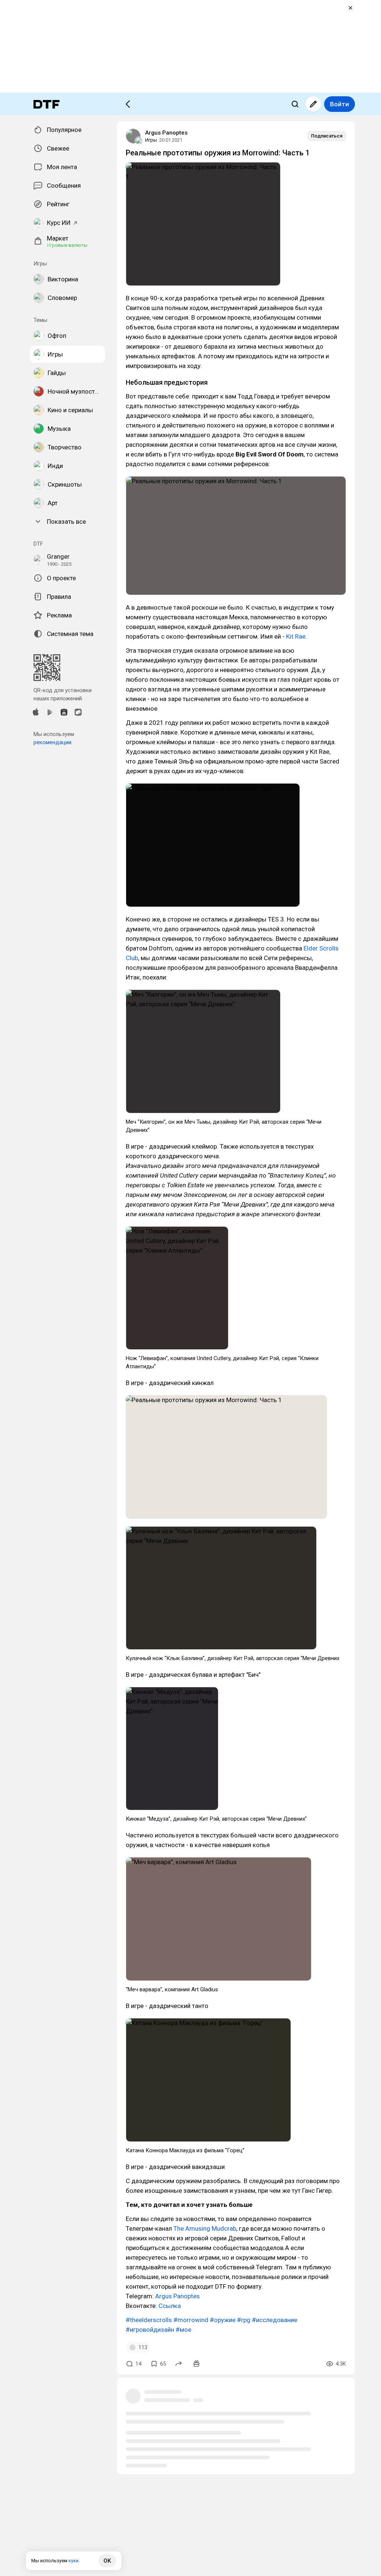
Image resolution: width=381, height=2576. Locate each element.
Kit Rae (296, 636)
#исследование (275, 2320)
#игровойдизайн (150, 2330)
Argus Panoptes (166, 133)
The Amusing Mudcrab (205, 2228)
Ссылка (170, 2306)
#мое (183, 2330)
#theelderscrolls (149, 2320)
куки (73, 2561)
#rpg (244, 2320)
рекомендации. (53, 742)
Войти (340, 104)
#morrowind (191, 2320)
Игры (151, 140)
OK (107, 2561)
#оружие (223, 2320)
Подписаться (327, 136)
